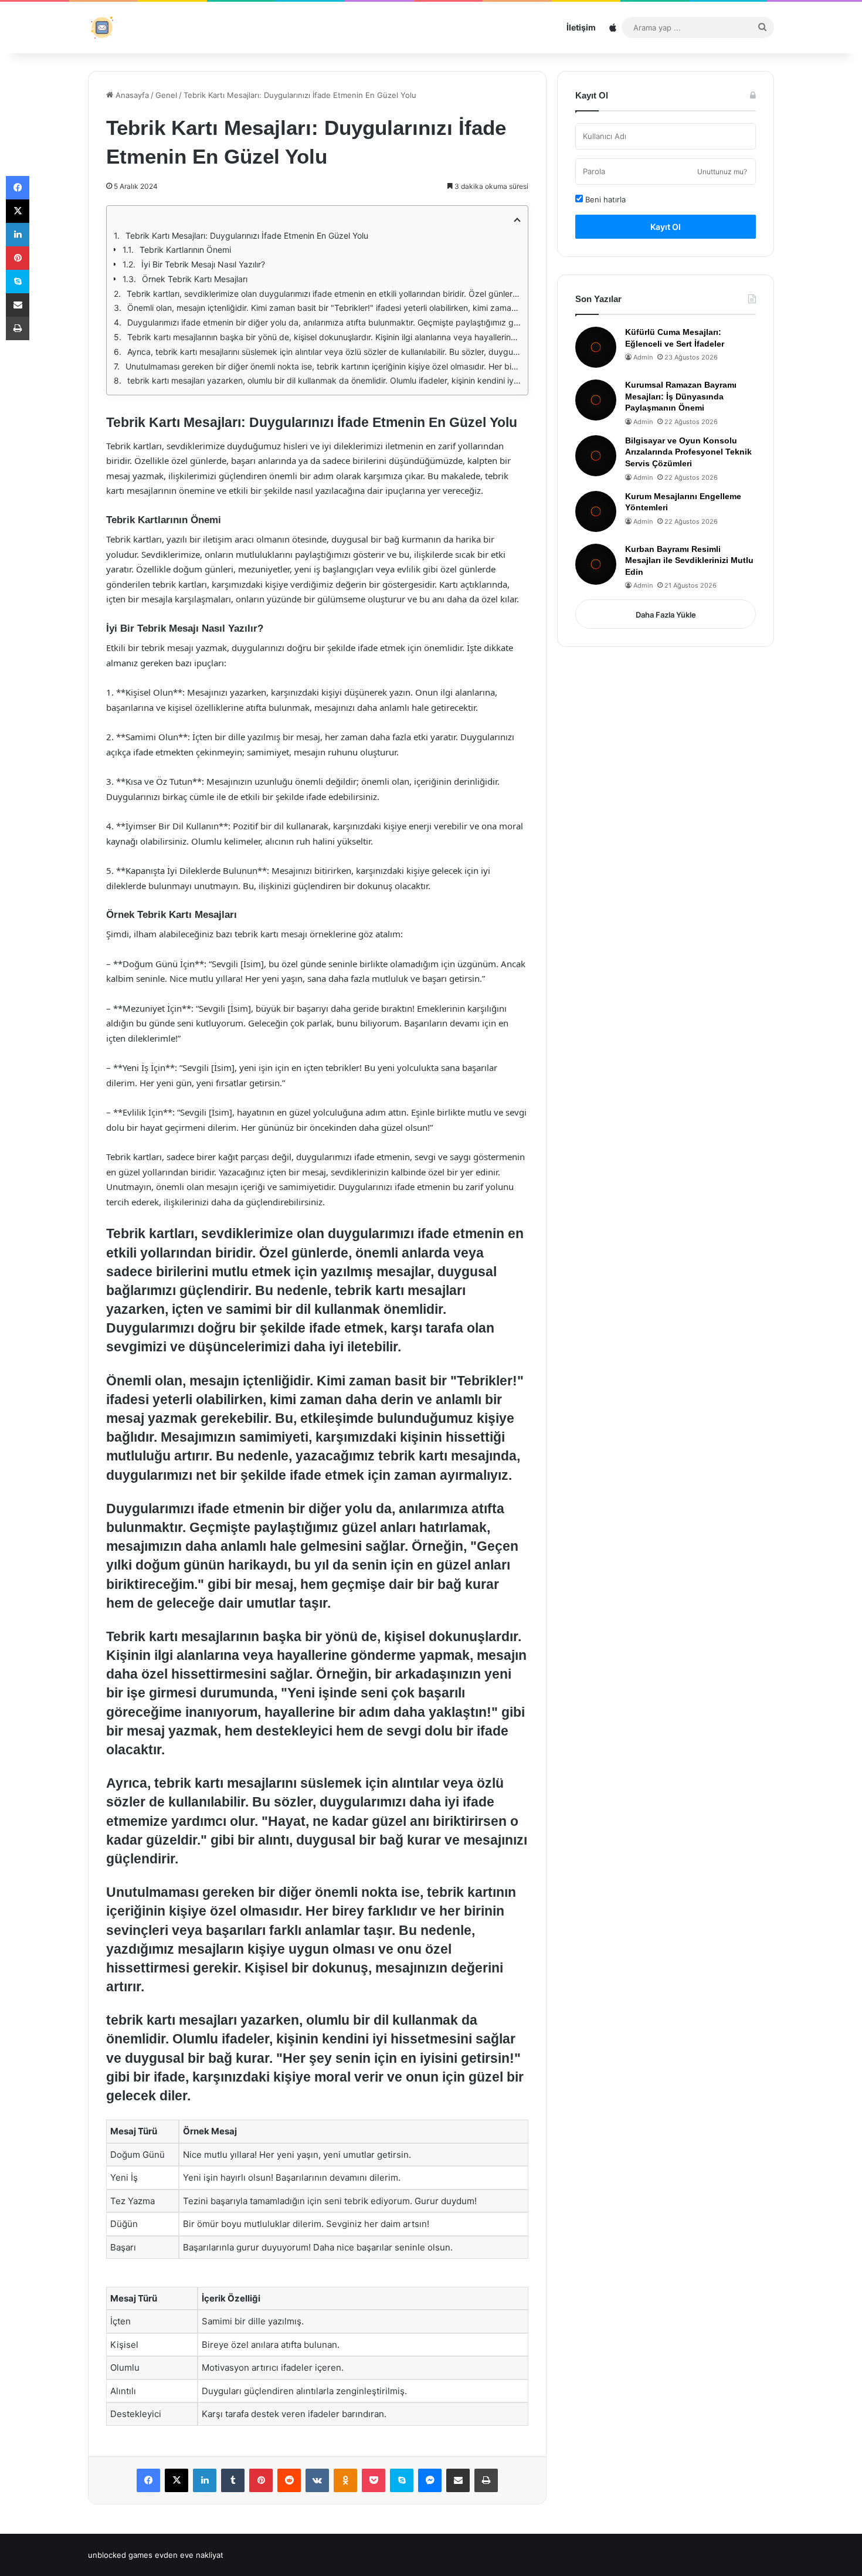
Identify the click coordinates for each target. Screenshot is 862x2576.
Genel (166, 95)
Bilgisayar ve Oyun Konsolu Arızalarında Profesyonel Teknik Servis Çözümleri (688, 452)
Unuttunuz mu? (722, 172)
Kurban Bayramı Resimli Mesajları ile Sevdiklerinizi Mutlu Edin (689, 560)
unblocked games (120, 2555)
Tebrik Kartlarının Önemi (185, 250)
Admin (643, 357)
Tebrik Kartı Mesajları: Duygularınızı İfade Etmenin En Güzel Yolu (247, 235)
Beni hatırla (604, 199)
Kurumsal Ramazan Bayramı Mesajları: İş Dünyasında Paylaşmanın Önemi (681, 396)
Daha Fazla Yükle (666, 615)
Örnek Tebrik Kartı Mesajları (195, 279)
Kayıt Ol (666, 227)
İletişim (581, 27)
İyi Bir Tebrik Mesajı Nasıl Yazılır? (203, 264)
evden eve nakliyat (189, 2555)
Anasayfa (131, 95)
